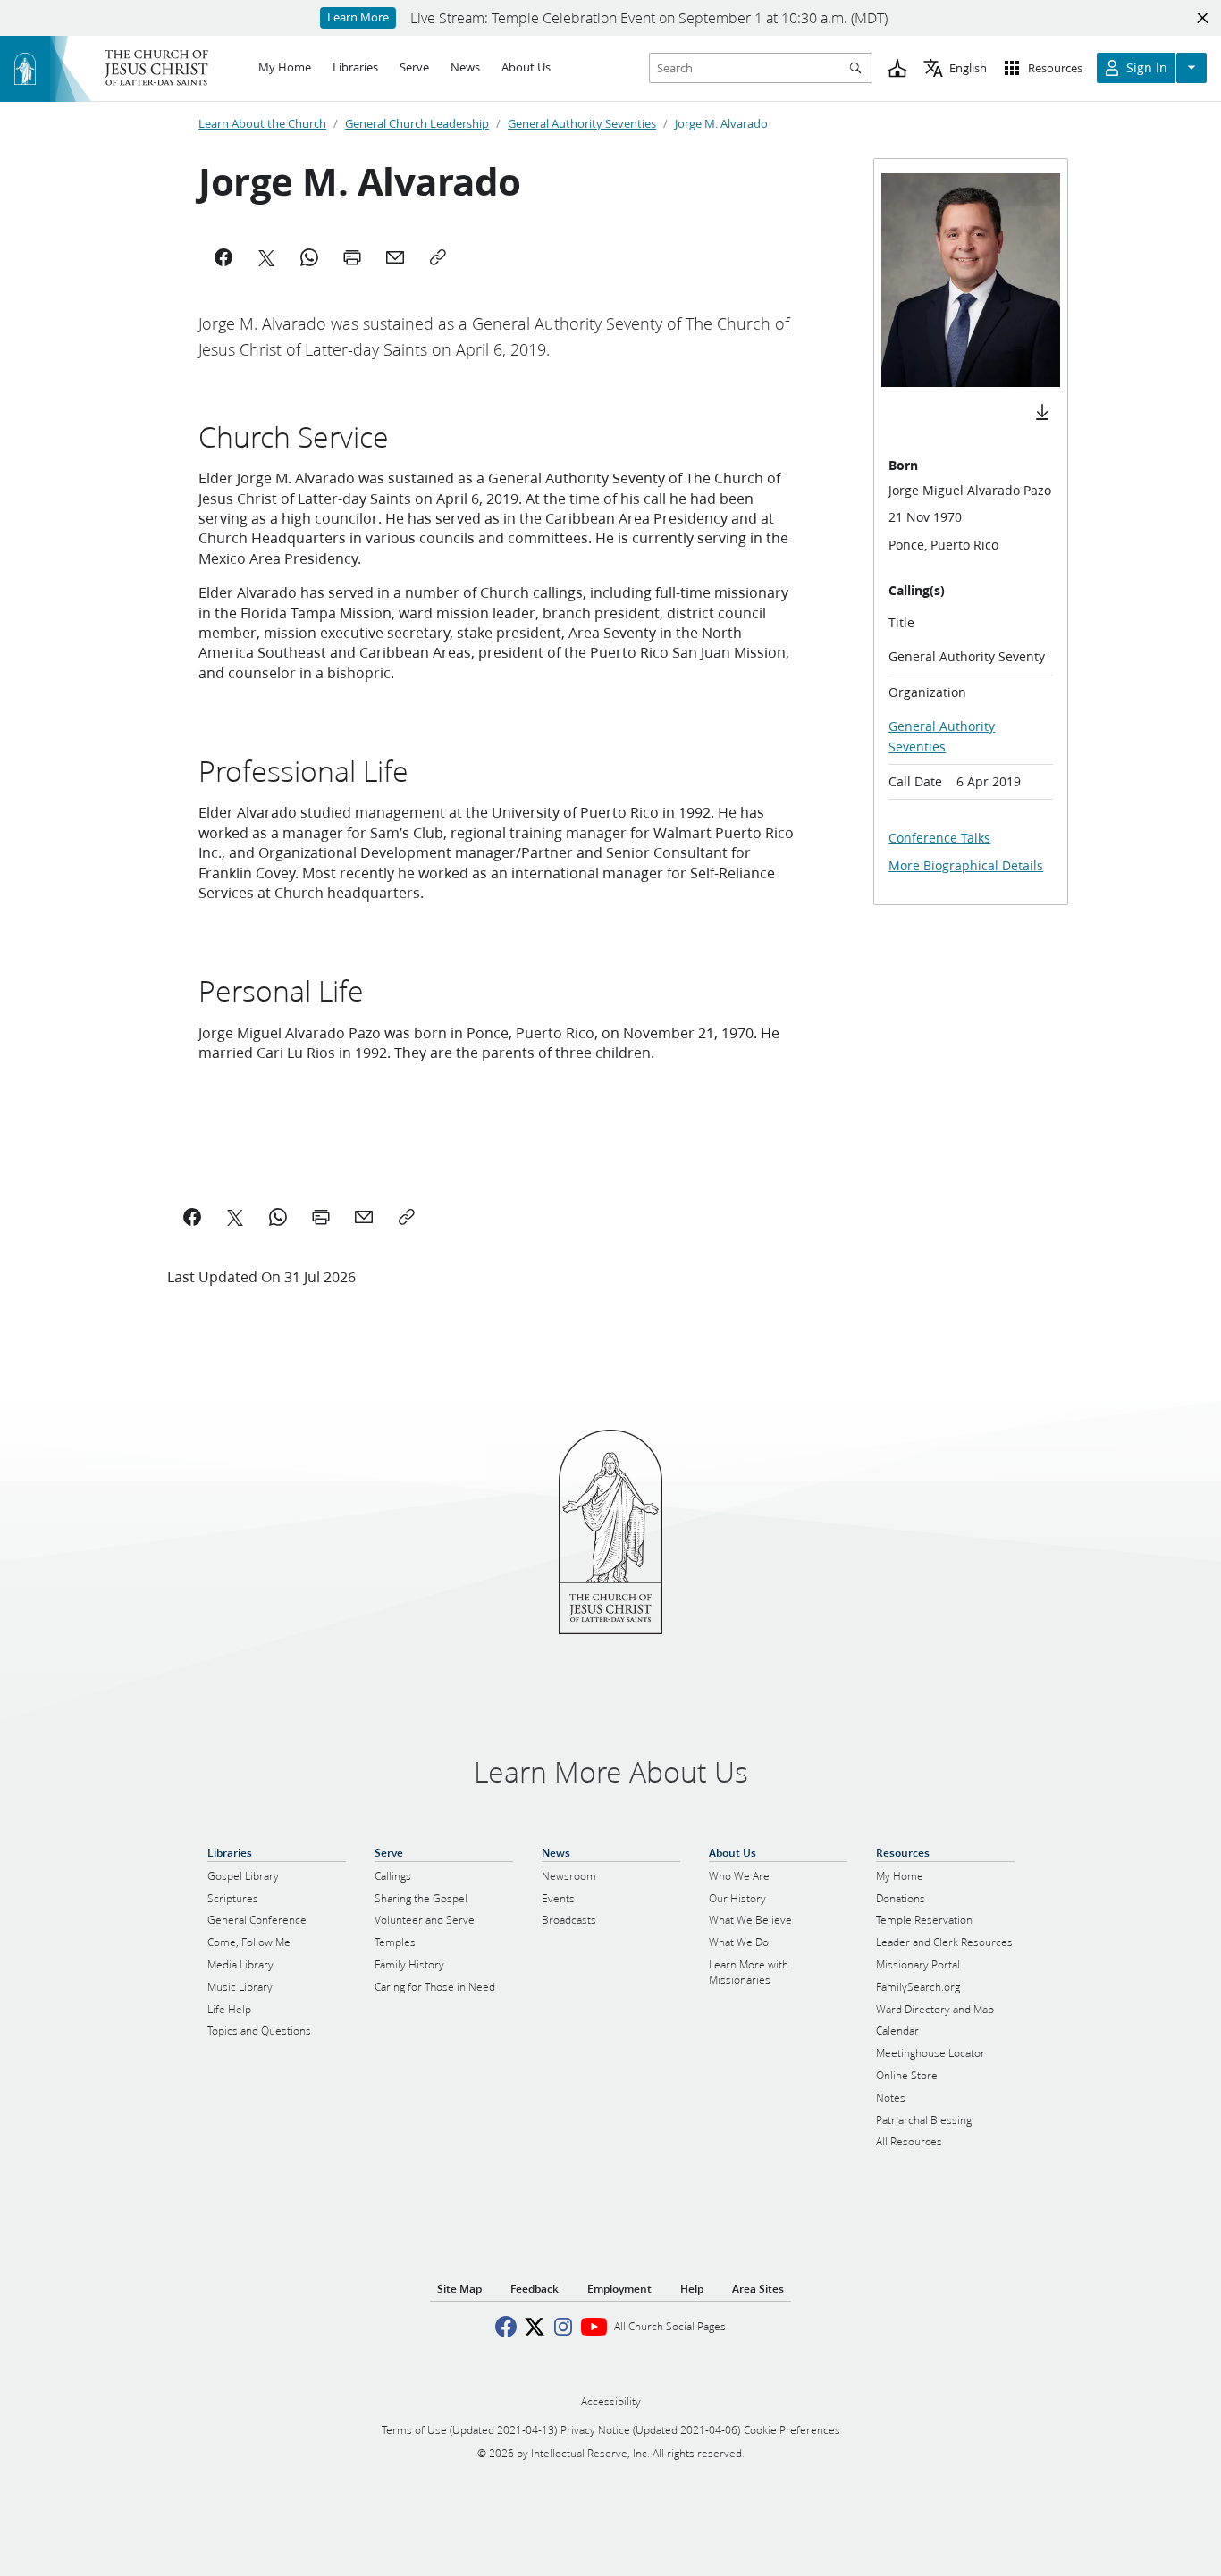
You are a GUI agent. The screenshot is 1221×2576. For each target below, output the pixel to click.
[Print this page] (321, 1217)
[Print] (352, 257)
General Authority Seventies (582, 123)
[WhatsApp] (309, 257)
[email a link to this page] (364, 1217)
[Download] (1042, 412)
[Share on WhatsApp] (278, 1217)
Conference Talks (939, 838)
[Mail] (395, 257)
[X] (266, 257)
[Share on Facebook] (192, 1217)
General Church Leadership (417, 123)
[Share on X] (235, 1217)
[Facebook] (223, 257)
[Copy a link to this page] (407, 1217)
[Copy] (438, 257)
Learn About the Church (262, 123)
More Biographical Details (966, 866)
